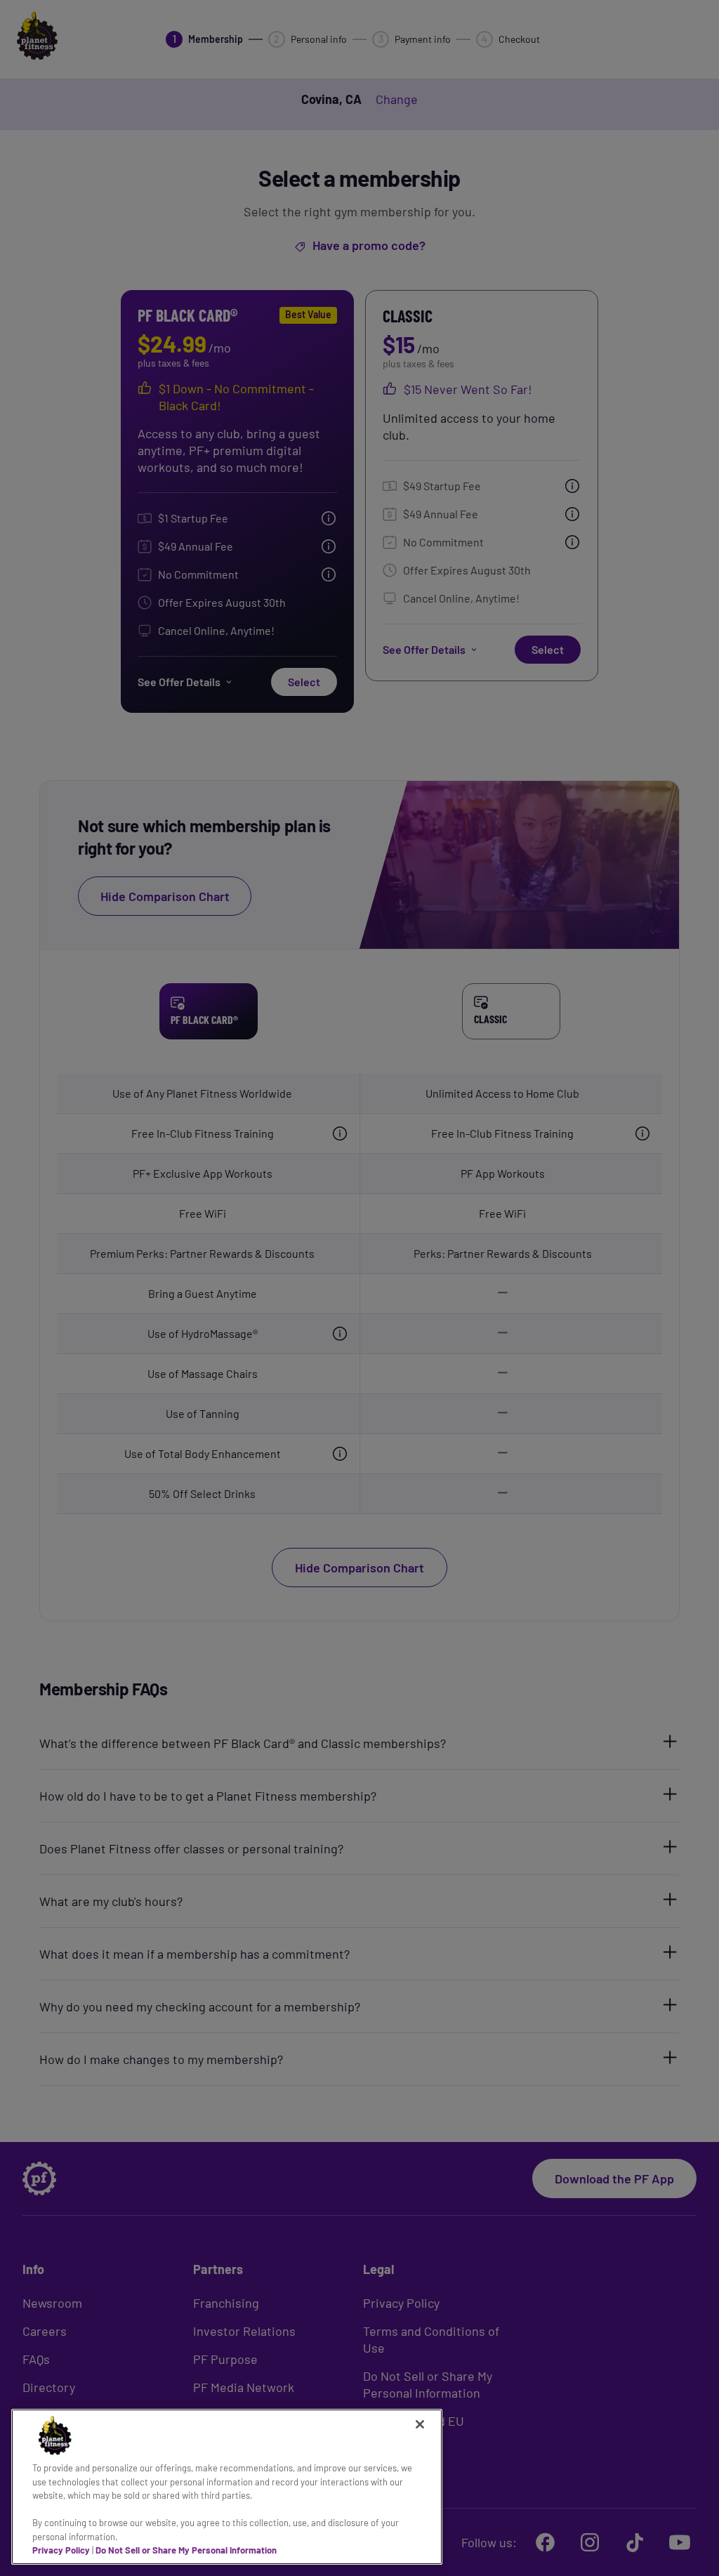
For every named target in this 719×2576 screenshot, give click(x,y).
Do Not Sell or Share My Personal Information (186, 2550)
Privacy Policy (61, 2550)
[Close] (420, 2424)
